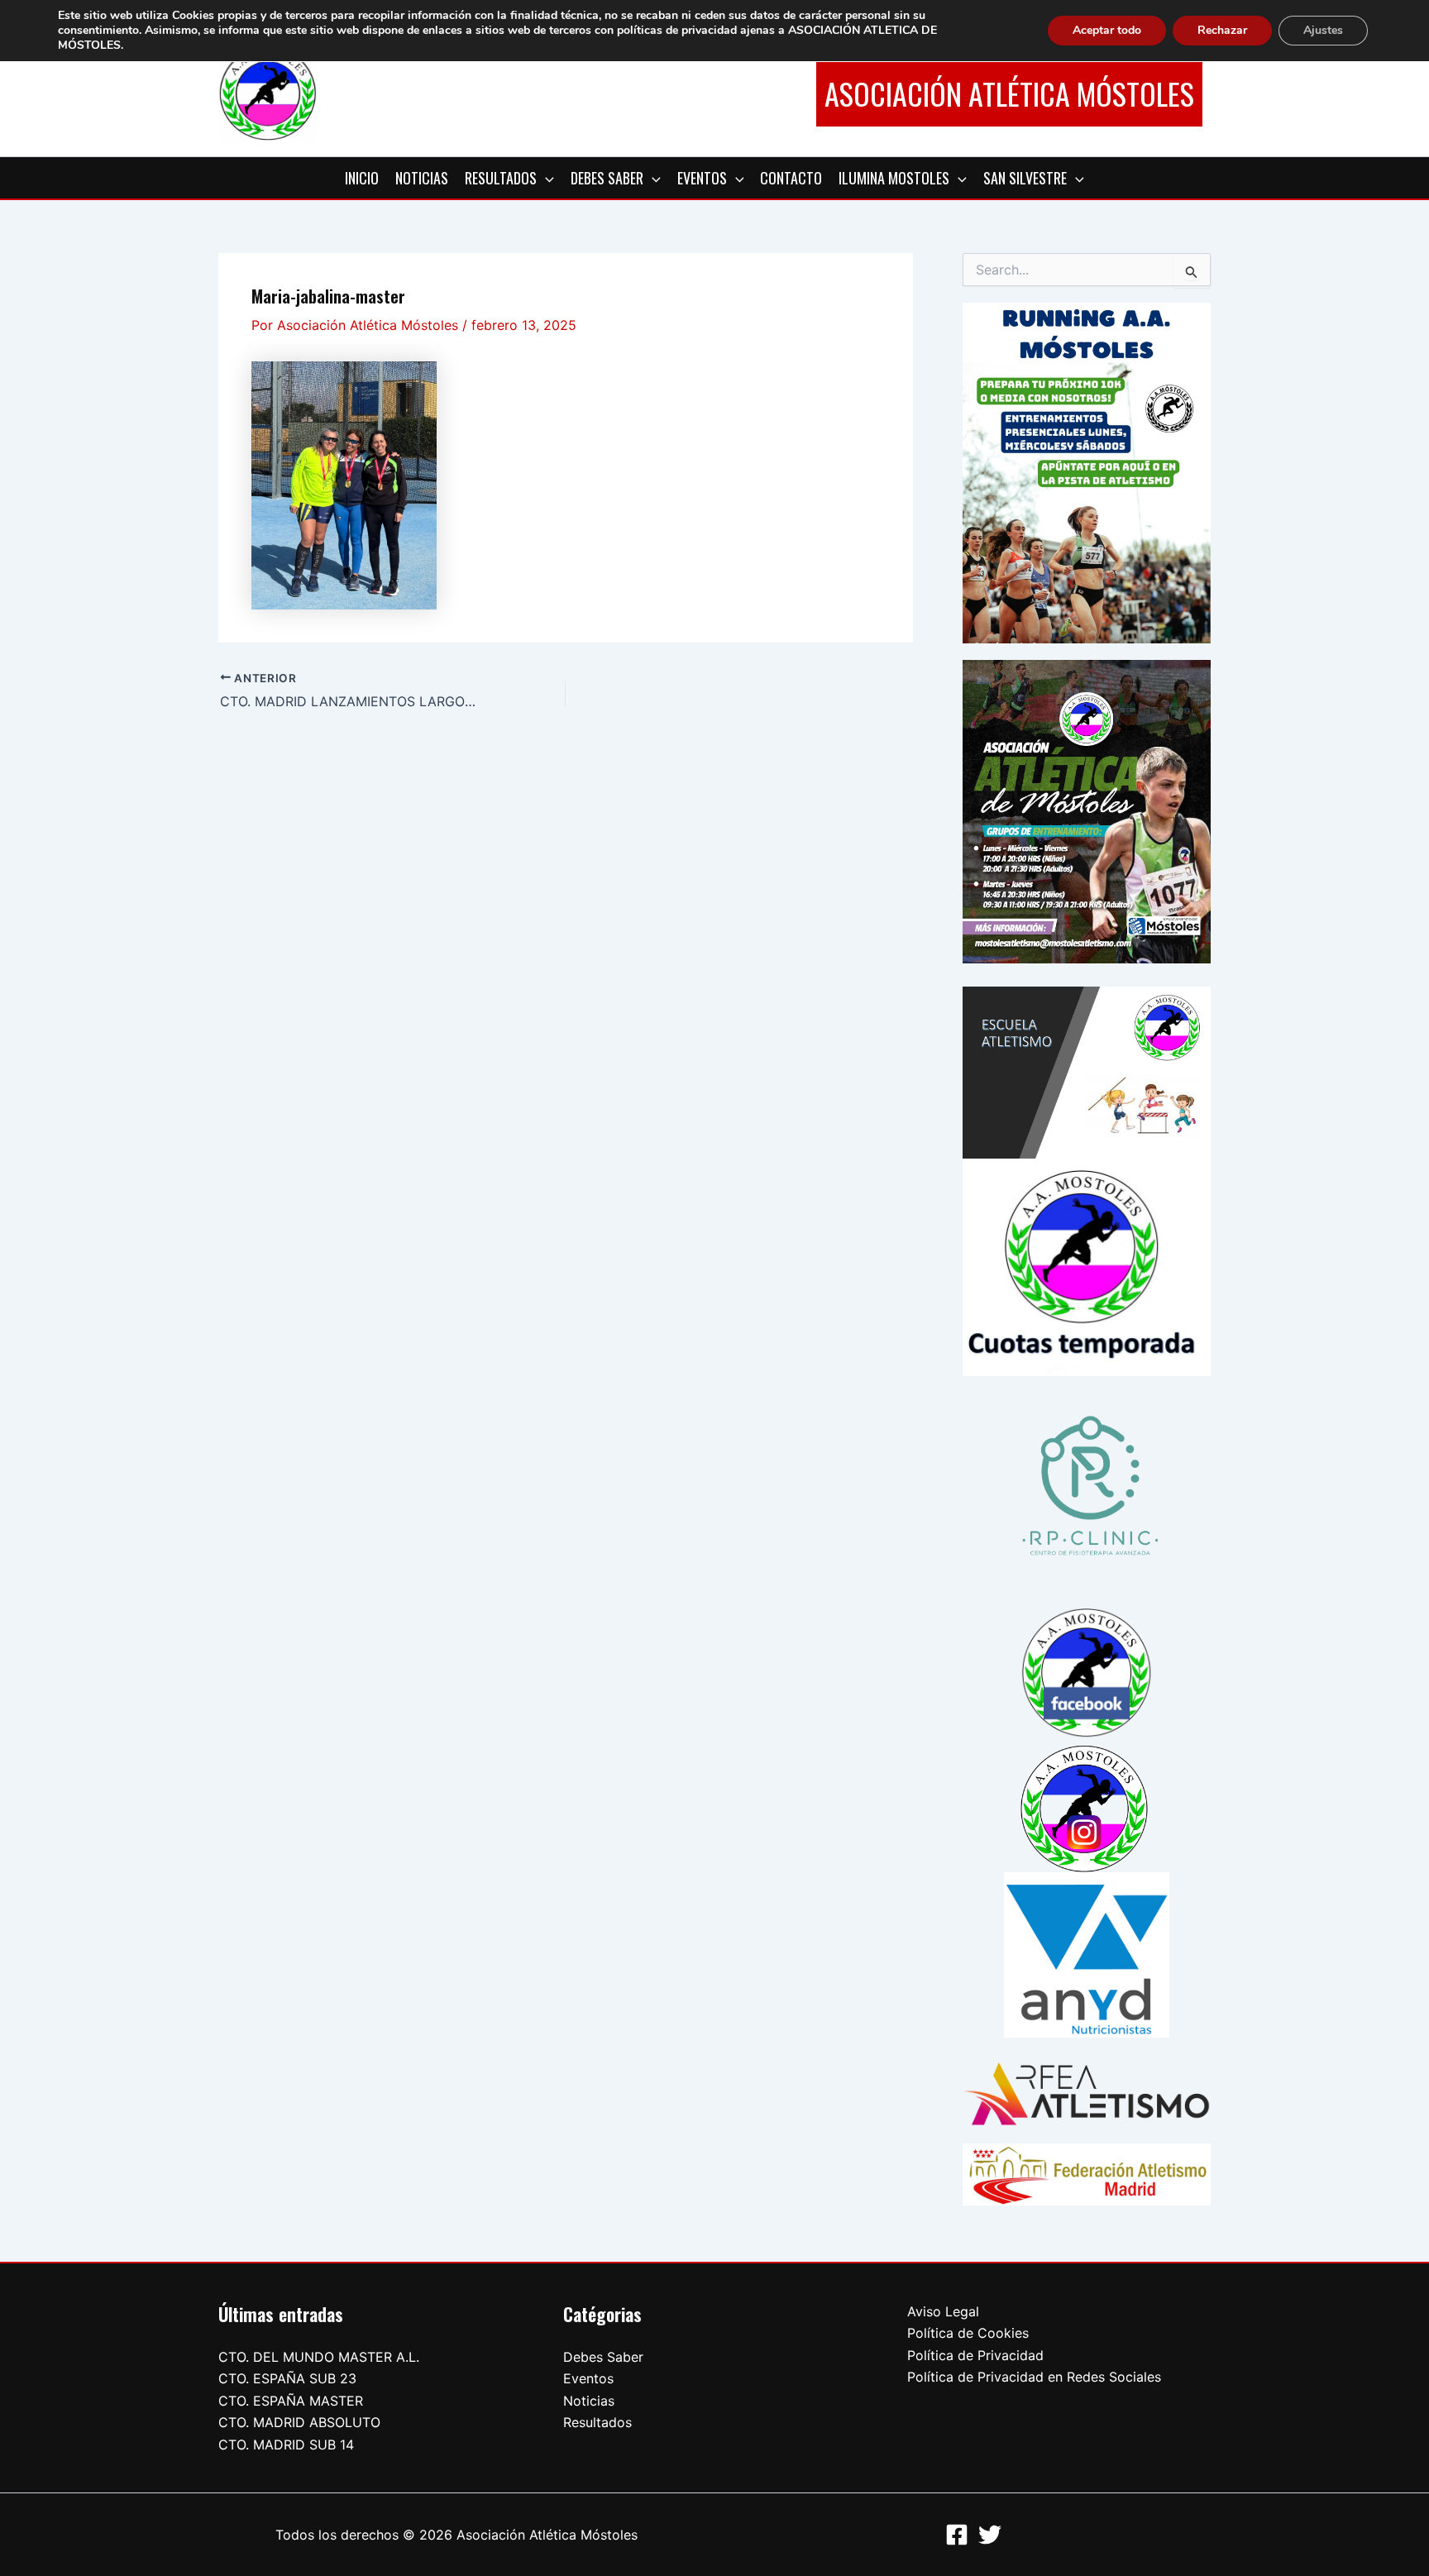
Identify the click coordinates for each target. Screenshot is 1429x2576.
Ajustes (1323, 30)
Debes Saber (603, 2357)
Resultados (597, 2422)
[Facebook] (957, 2535)
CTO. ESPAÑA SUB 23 (287, 2378)
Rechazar (1222, 30)
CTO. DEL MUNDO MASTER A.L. (319, 2357)
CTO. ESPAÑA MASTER (291, 2401)
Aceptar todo (1107, 30)
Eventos (588, 2378)
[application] (545, 178)
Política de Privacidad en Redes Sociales (1034, 2377)
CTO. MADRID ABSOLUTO (299, 2422)
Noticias (589, 2401)
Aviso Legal (943, 2311)
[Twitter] (990, 2535)
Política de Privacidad (975, 2355)
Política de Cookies (968, 2333)
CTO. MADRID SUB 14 (286, 2445)
